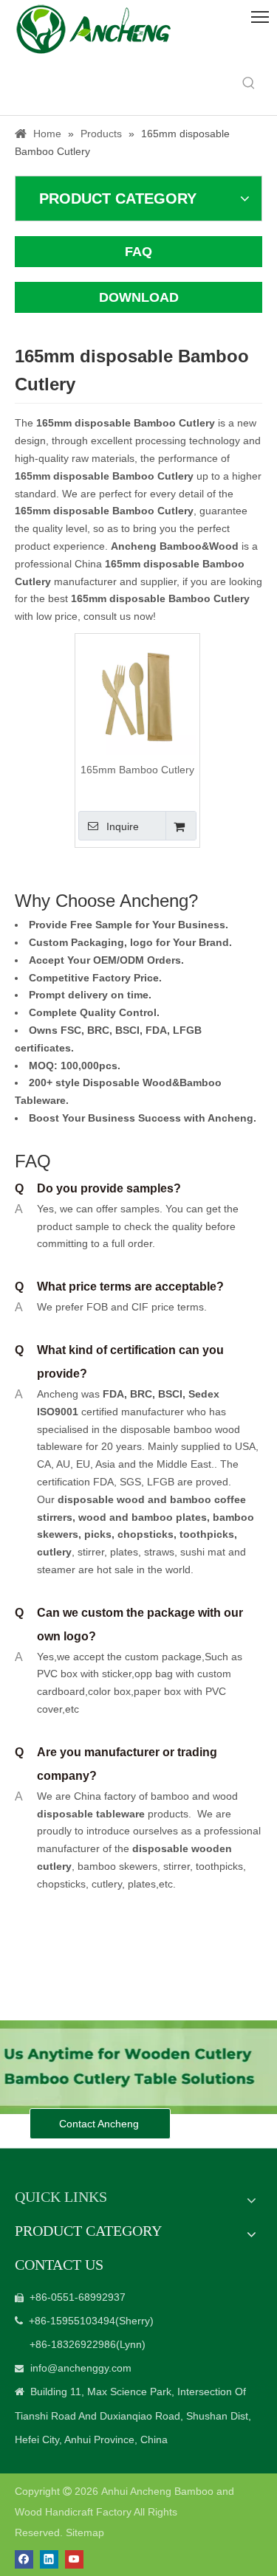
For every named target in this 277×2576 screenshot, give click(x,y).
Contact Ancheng (100, 2124)
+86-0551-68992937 (78, 2297)
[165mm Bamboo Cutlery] (137, 695)
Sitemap (85, 2532)
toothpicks (207, 1534)
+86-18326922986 (73, 2344)
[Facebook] (24, 2559)
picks (96, 1534)
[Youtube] (74, 2559)
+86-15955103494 (72, 2321)
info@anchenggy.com (81, 2368)
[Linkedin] (49, 2559)
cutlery (54, 1552)
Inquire (123, 826)
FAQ (138, 252)
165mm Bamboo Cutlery (137, 770)
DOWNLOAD (139, 297)
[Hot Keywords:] (249, 83)
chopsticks (144, 1534)
